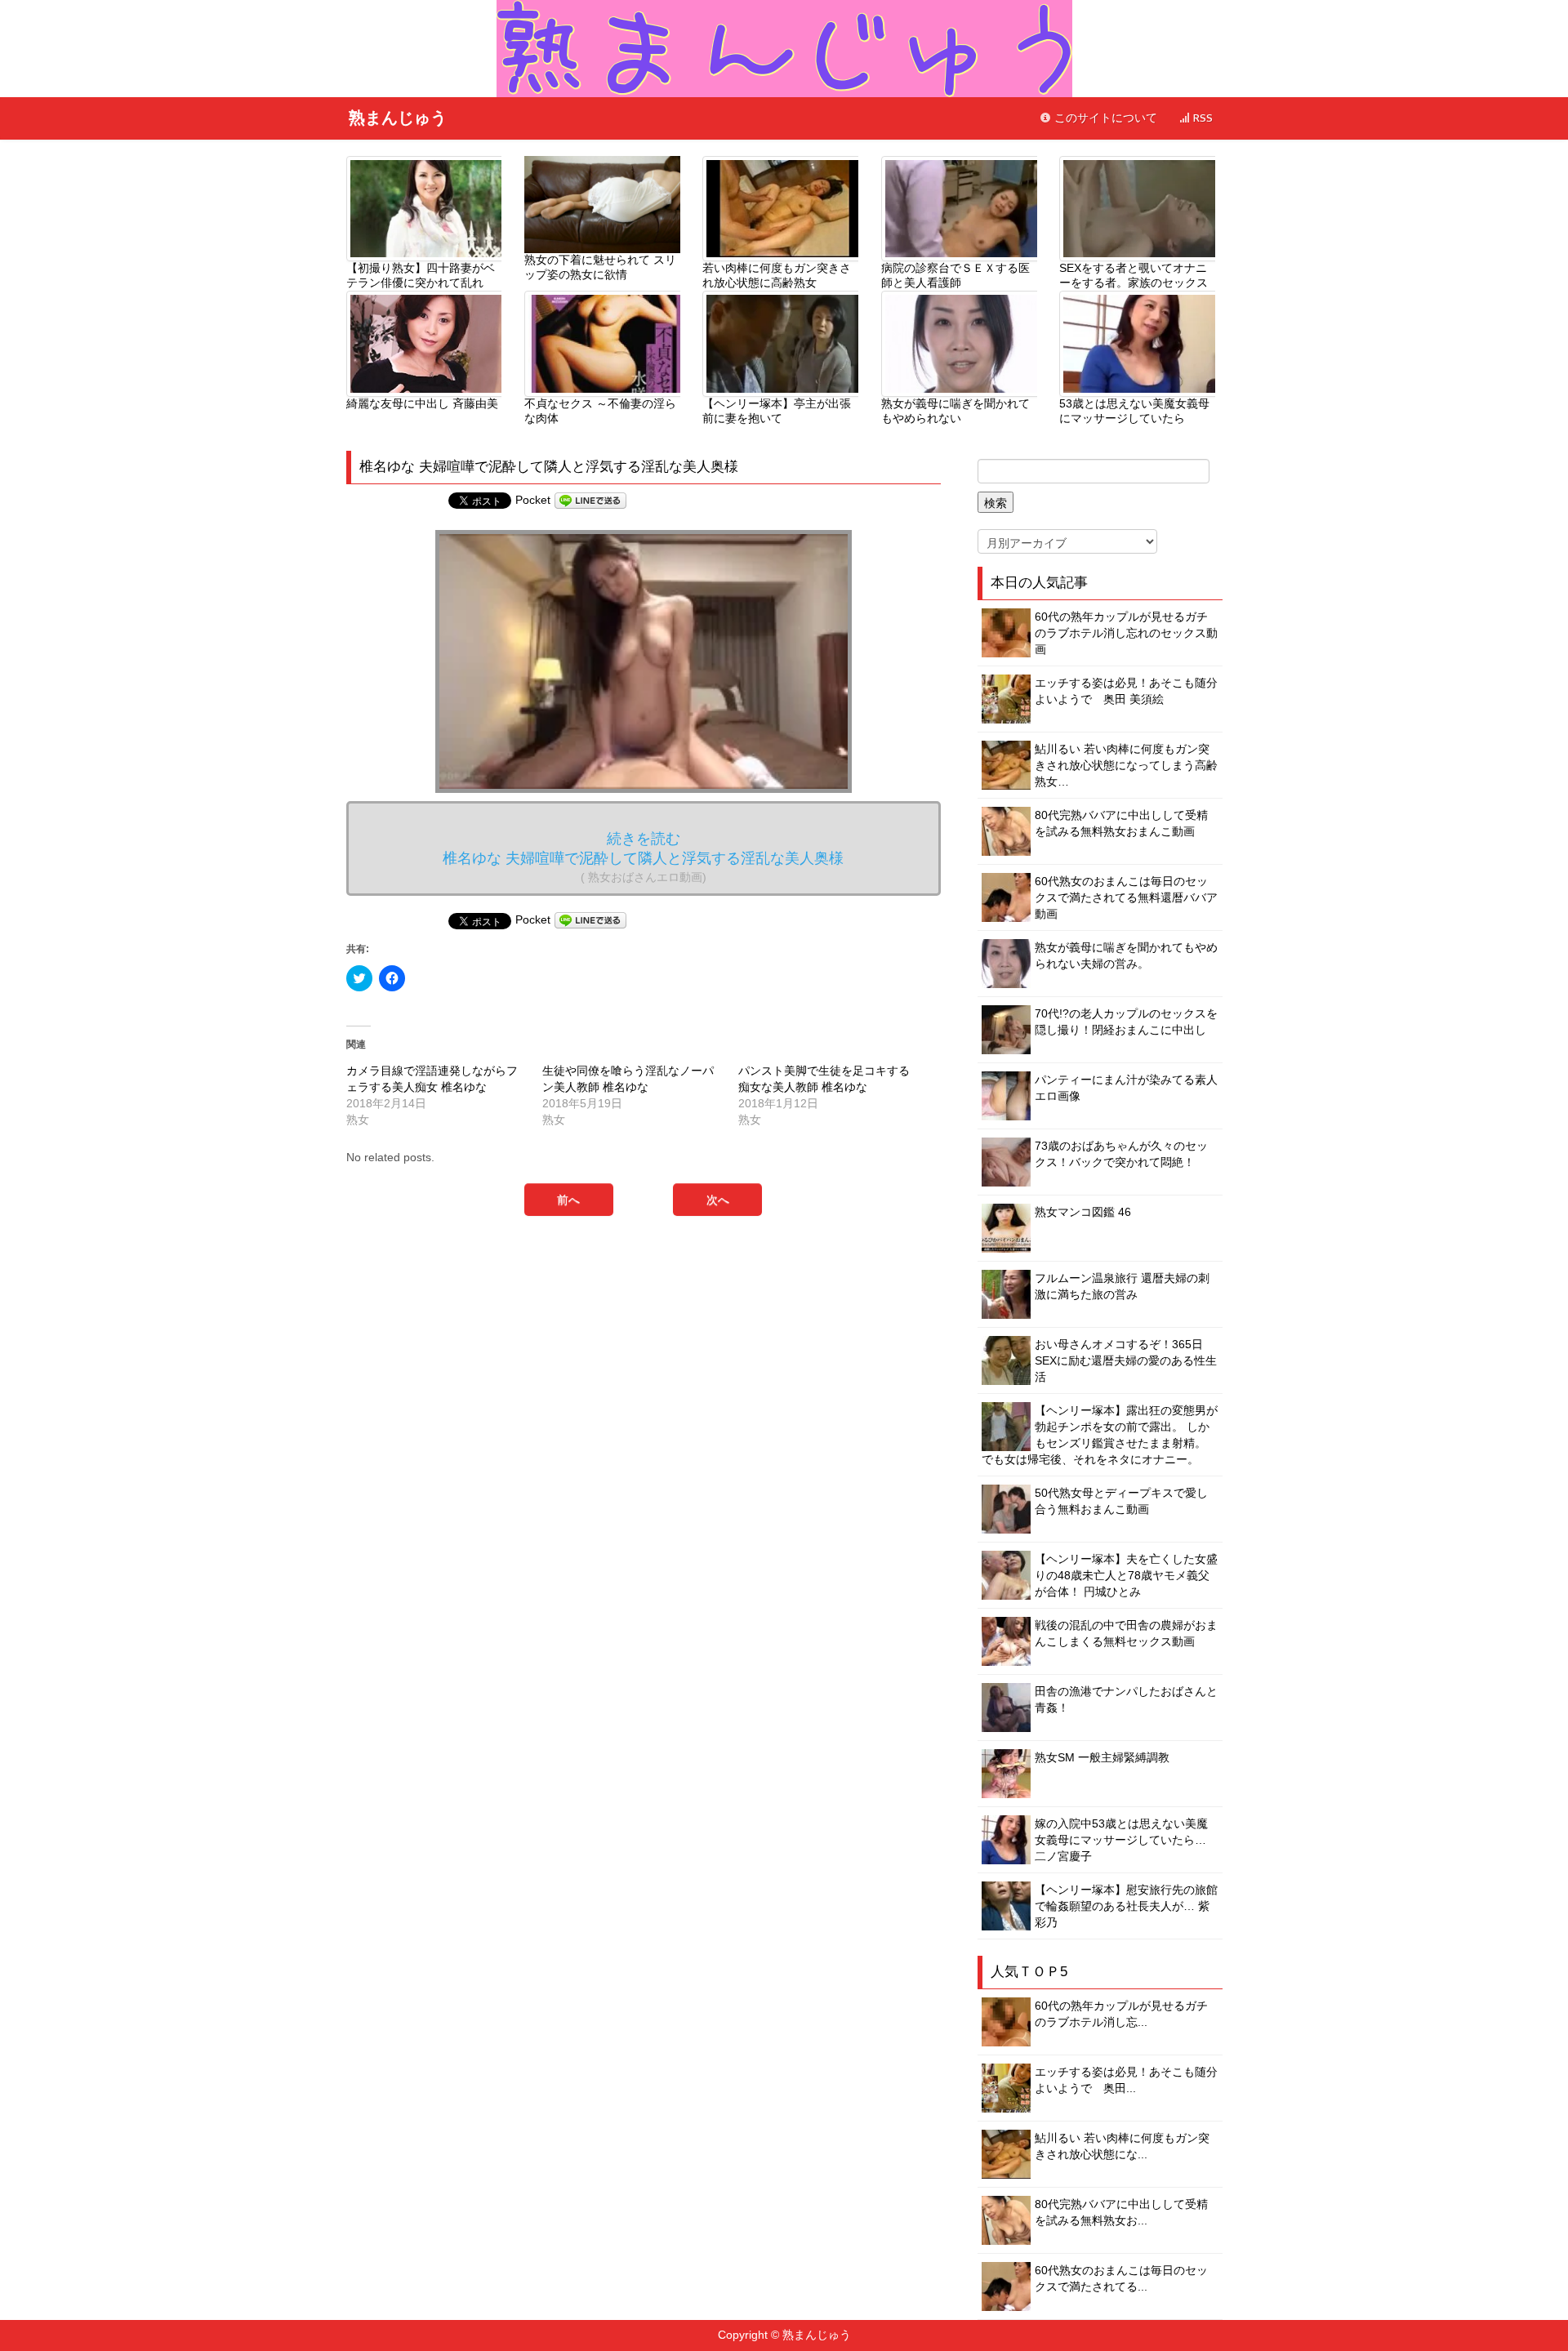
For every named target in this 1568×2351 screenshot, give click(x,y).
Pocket (533, 500)
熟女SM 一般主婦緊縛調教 (1102, 1757)
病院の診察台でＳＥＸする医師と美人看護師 (955, 275)
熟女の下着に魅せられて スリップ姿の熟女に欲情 (600, 267)
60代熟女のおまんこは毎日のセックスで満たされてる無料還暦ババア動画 (1126, 897)
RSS (1201, 118)
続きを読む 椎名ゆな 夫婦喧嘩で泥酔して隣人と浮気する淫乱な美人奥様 (643, 857)
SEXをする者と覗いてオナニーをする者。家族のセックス (1134, 275)
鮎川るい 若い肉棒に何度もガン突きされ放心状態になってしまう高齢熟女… (1126, 765)
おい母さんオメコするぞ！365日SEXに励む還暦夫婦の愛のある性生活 (1126, 1360)
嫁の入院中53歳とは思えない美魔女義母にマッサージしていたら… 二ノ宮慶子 (1121, 1840)
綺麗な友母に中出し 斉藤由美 (422, 403)
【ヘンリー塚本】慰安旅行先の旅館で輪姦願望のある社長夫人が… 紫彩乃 (1126, 1906)
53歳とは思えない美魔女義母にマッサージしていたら (1134, 411)
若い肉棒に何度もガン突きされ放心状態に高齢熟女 (777, 275)
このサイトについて (1104, 118)
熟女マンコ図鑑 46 (1083, 1212)
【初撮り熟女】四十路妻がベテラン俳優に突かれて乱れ (421, 275)
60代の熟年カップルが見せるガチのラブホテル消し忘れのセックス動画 (1126, 633)
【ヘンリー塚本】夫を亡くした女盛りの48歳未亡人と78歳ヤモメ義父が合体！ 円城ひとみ (1126, 1575)
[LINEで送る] (590, 500)
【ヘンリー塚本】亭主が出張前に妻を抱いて (777, 411)
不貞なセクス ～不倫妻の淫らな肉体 (600, 411)
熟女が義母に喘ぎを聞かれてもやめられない (955, 411)
